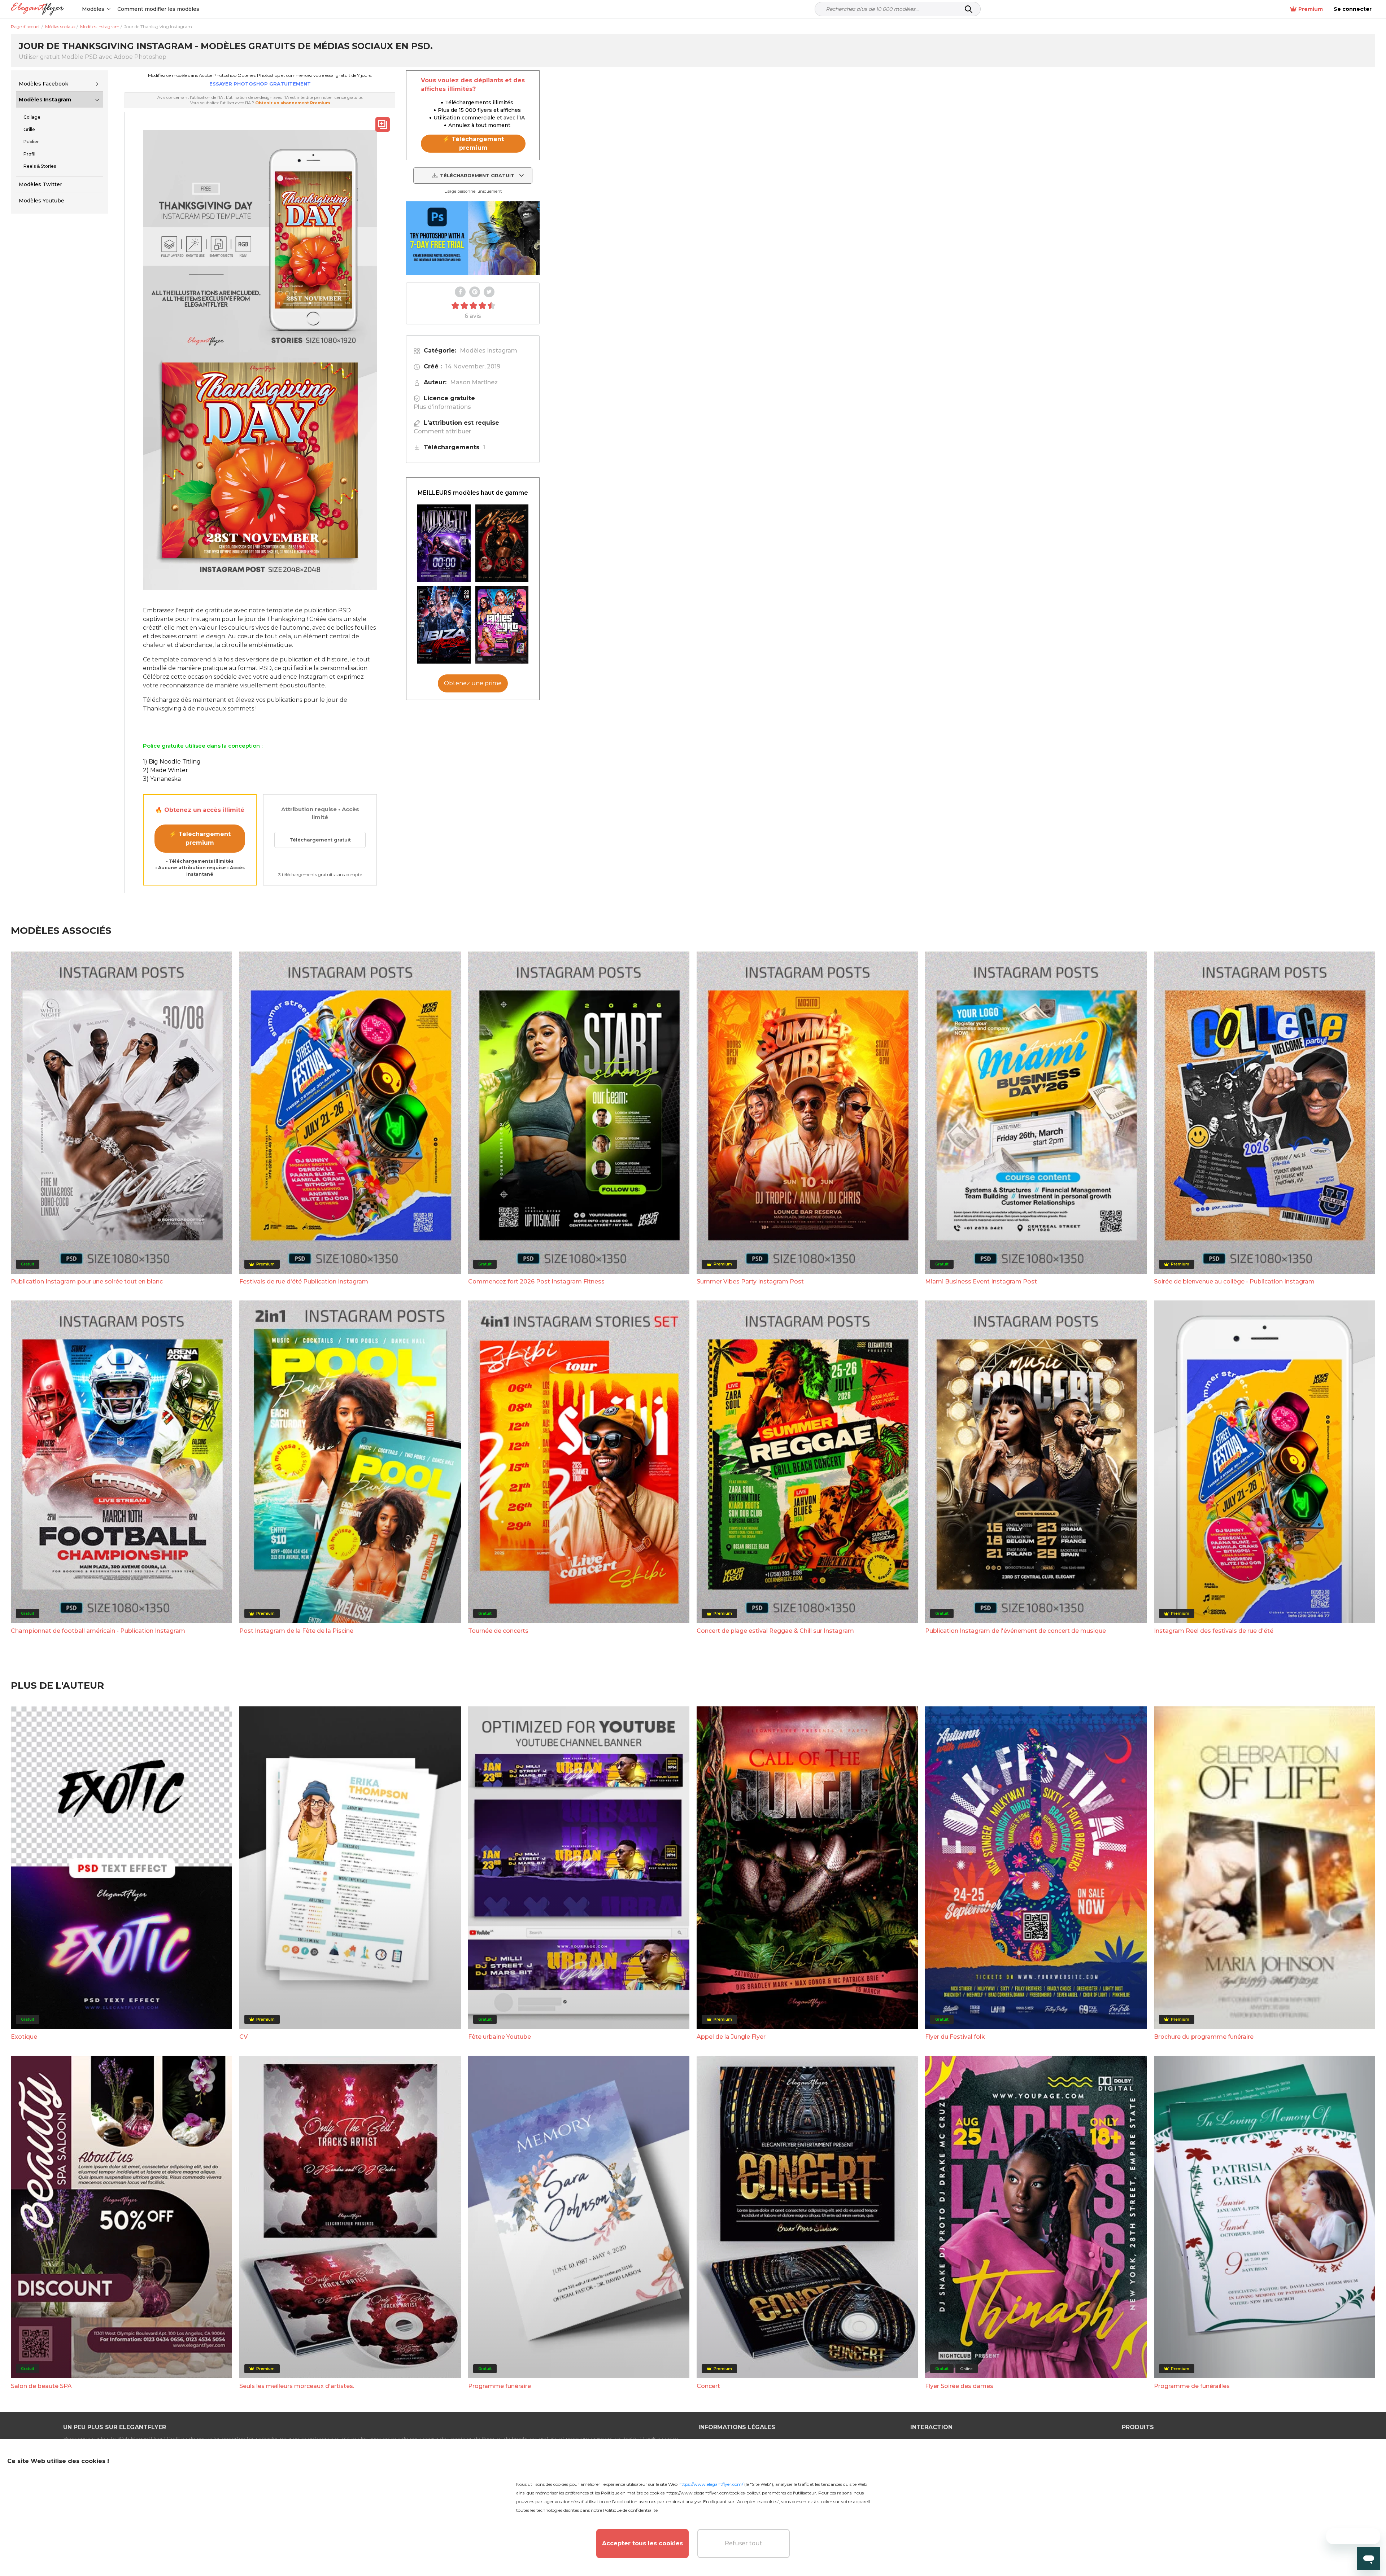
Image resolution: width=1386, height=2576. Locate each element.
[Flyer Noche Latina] (502, 543)
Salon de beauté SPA (41, 2386)
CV (243, 2037)
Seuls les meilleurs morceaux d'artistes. (297, 2386)
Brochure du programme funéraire (1204, 2037)
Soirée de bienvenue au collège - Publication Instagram (1234, 1282)
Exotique (24, 2037)
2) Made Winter (165, 770)
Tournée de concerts (498, 1631)
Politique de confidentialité (630, 2510)
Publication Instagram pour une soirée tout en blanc (87, 1282)
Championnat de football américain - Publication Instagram (98, 1631)
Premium (1311, 9)
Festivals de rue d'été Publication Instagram (304, 1282)
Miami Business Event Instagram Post (981, 1282)
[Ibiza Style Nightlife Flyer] (444, 625)
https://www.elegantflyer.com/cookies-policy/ (713, 2493)
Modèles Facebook (43, 84)
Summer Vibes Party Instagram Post (750, 1282)
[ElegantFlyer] (37, 9)
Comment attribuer (442, 431)
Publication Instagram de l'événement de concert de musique (1015, 1631)
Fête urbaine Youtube (500, 2037)
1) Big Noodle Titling (172, 762)
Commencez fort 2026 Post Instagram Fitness (536, 1282)
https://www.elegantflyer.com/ (711, 2484)
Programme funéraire (500, 2386)
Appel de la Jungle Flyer (731, 2037)
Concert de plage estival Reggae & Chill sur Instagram (775, 1631)
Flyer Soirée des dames (959, 2386)
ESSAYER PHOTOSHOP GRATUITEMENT (260, 84)
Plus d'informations (442, 407)
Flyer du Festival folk (955, 2037)
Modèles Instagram (45, 100)
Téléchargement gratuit (320, 840)
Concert (708, 2386)
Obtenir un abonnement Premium (293, 103)
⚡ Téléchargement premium (200, 838)
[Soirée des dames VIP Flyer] (502, 625)
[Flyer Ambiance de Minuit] (444, 543)
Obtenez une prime (473, 683)
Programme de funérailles (1192, 2386)
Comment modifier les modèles (158, 9)
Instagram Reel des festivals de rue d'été (1214, 1631)
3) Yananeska (162, 779)
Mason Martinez (474, 382)
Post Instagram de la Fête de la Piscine (296, 1631)
